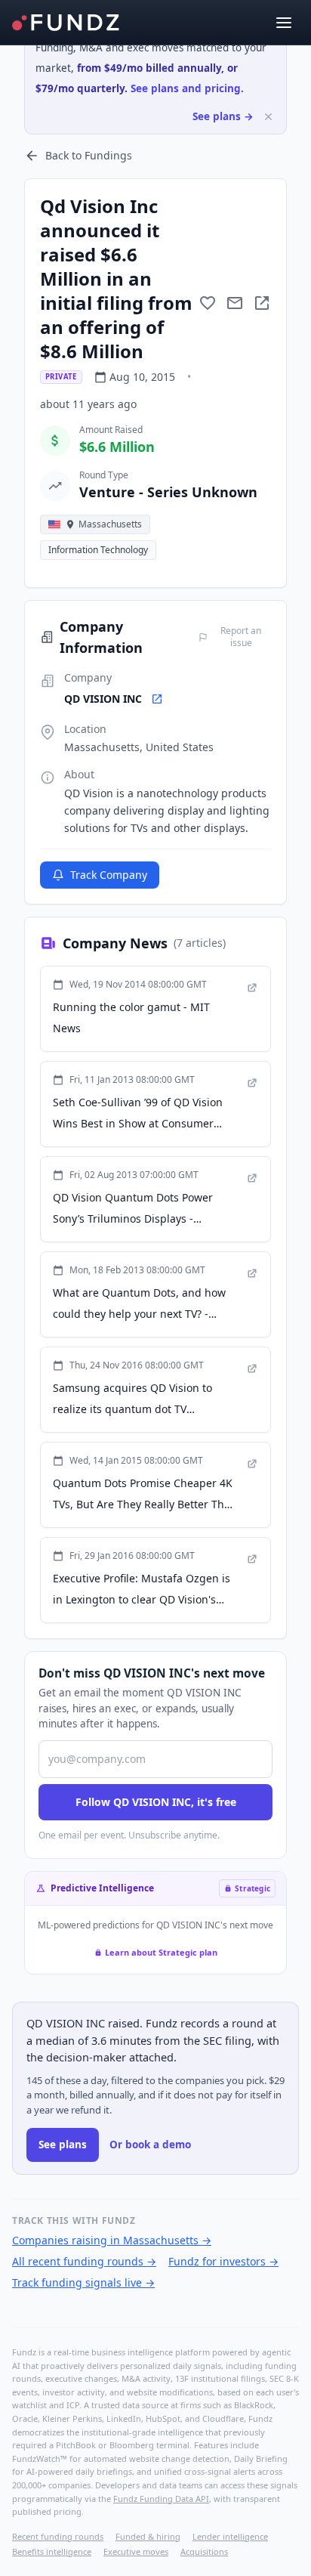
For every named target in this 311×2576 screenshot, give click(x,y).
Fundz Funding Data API (161, 2499)
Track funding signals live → (83, 2282)
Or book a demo (150, 2145)
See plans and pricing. (187, 88)
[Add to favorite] (208, 303)
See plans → (223, 116)
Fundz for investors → (223, 2261)
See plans (63, 2145)
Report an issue (241, 637)
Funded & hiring (148, 2536)
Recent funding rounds (58, 2536)
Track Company (109, 875)
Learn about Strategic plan (161, 1952)
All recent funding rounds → (84, 2261)
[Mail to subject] (235, 303)
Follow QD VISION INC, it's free (156, 1802)
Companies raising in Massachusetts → (112, 2240)
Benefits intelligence (52, 2551)
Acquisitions (204, 2551)
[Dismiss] (268, 117)
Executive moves (136, 2551)
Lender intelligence (230, 2536)
